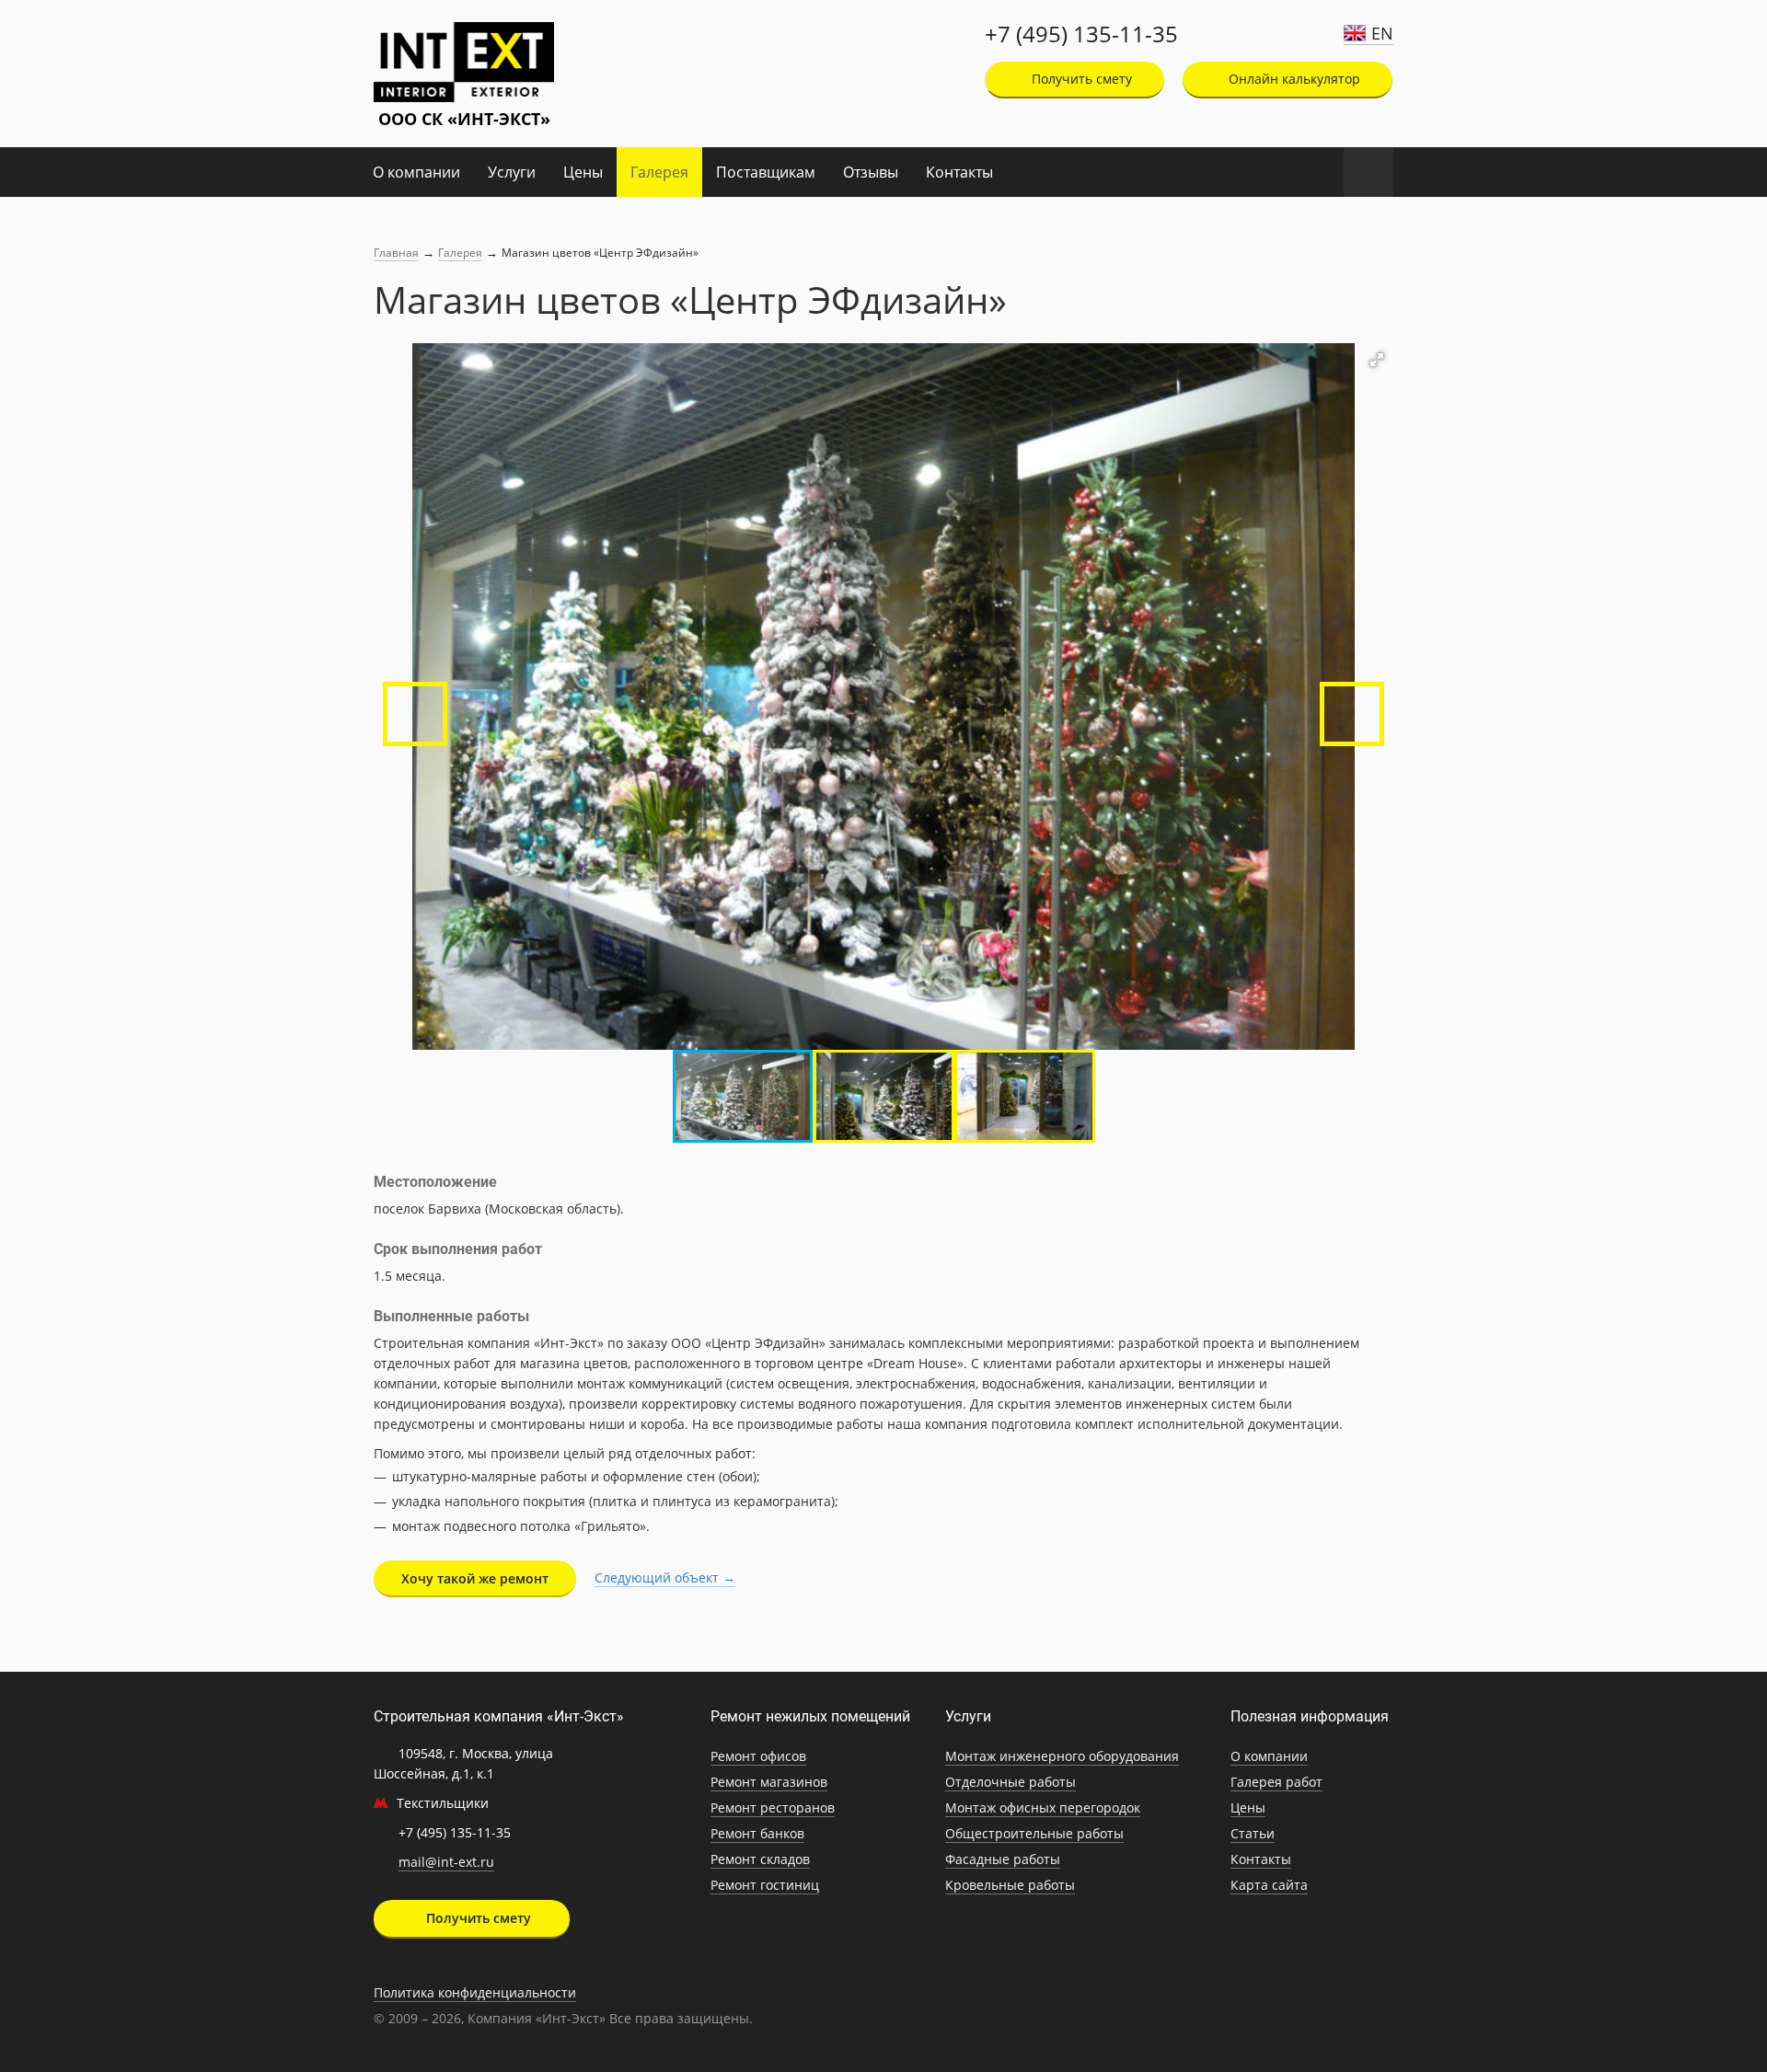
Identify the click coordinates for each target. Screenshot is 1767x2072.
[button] (1377, 360)
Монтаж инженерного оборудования (1062, 1756)
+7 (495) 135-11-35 (1081, 34)
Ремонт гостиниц (765, 1885)
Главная (396, 253)
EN (1382, 33)
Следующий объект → (665, 1577)
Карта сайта (1269, 1885)
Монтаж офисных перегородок (1043, 1807)
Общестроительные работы (1034, 1833)
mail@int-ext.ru (446, 1862)
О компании (416, 172)
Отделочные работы (1011, 1782)
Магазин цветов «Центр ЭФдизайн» (600, 253)
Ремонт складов (760, 1859)
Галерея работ (1276, 1782)
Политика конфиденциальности (475, 1992)
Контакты (959, 172)
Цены (583, 172)
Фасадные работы (1003, 1859)
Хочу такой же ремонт (475, 1578)
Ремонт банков (757, 1833)
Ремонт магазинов (769, 1782)
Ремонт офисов (758, 1756)
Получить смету (1080, 79)
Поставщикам (766, 172)
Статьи (1253, 1833)
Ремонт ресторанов (773, 1807)
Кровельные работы (1010, 1885)
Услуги (512, 172)
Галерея (659, 172)
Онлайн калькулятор (1293, 79)
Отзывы (871, 172)
